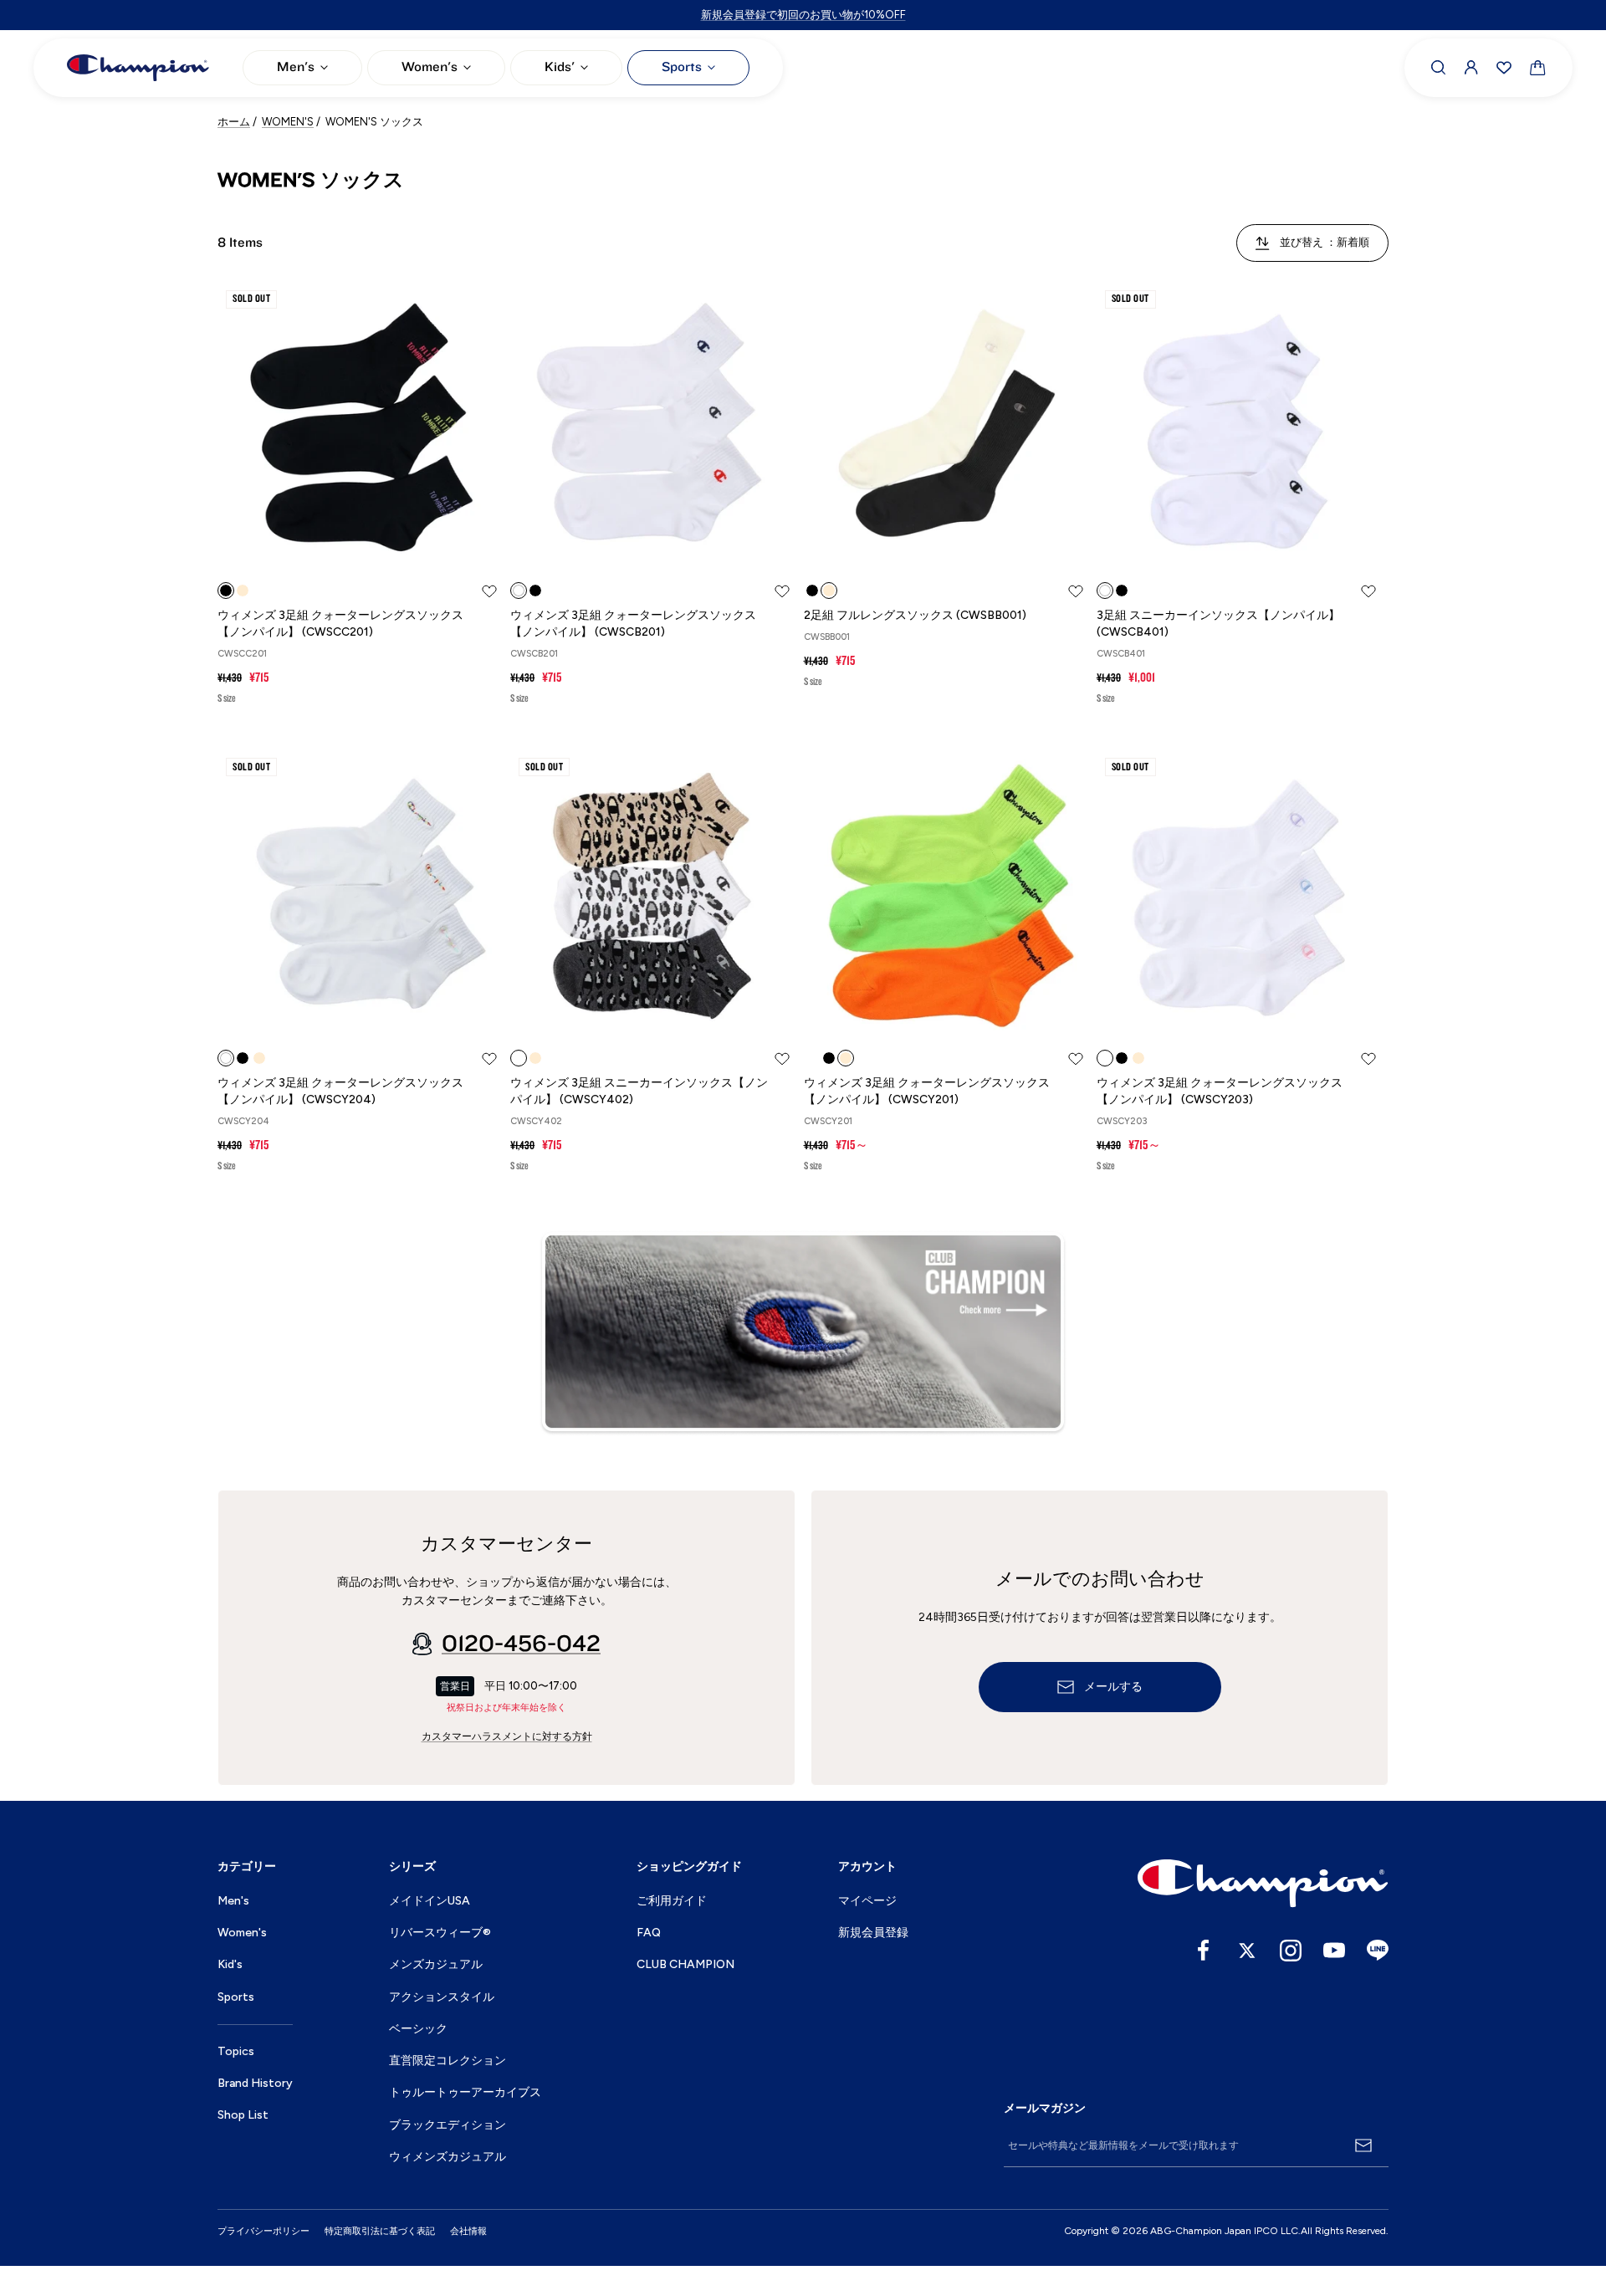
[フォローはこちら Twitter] (1247, 1951)
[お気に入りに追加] (489, 591)
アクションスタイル (442, 1997)
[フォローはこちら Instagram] (1291, 1951)
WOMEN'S (288, 122)
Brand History (255, 2083)
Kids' (560, 67)
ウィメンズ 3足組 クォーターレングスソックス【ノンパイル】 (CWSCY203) (1220, 1091)
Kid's (230, 1964)
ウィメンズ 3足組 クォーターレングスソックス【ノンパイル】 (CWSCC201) (340, 624)
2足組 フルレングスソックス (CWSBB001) (915, 615)
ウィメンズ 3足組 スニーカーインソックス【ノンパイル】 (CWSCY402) (639, 1091)
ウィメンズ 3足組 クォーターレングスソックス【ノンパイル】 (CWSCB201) (633, 624)
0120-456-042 (521, 1644)
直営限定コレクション (448, 2061)
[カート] (1538, 68)
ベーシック (418, 2029)
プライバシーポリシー (263, 2231)
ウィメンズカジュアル (448, 2157)
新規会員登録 (873, 1933)
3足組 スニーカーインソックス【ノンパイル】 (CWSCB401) (1218, 624)
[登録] (1363, 2145)
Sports (682, 67)
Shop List (243, 2115)
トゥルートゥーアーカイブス (465, 2092)
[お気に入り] (1504, 68)
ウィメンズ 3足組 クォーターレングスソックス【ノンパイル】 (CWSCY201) (927, 1091)
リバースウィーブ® (440, 1933)
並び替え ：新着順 (1325, 242)
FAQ (649, 1933)
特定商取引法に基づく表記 (380, 2231)
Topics (236, 2051)
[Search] (1439, 68)
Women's (430, 67)
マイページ (867, 1901)
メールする (1113, 1687)
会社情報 (468, 2231)
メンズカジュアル (436, 1964)
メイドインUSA (430, 1901)
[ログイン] (1471, 68)
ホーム (234, 122)
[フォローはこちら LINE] (1378, 1951)
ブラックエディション (448, 2125)
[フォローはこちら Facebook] (1204, 1951)
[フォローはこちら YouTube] (1334, 1951)
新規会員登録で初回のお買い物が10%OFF (803, 15)
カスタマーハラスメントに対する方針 (507, 1736)
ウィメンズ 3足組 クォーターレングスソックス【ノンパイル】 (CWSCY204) (340, 1091)
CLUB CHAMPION (685, 1964)
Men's (296, 67)
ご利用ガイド (672, 1901)
